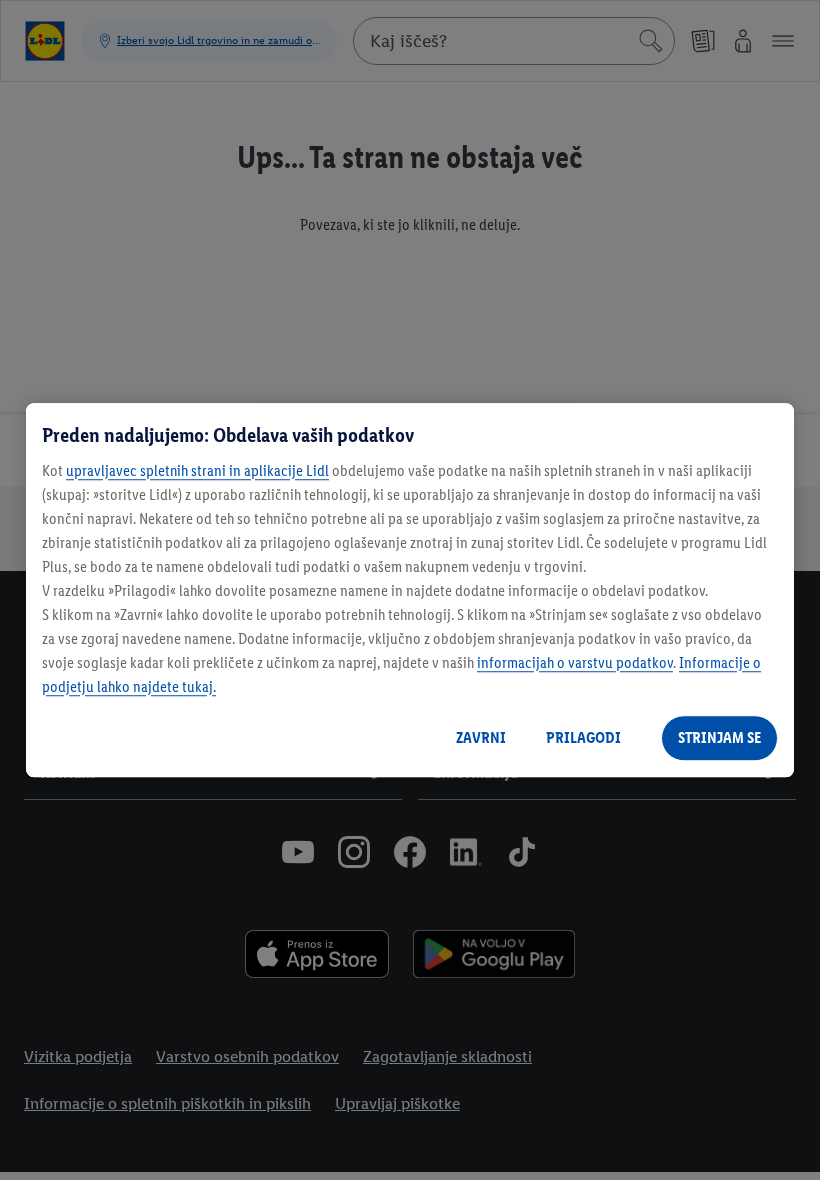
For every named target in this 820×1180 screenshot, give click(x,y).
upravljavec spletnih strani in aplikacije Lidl (197, 470)
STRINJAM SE (719, 737)
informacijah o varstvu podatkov (575, 662)
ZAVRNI (481, 737)
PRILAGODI (583, 737)
